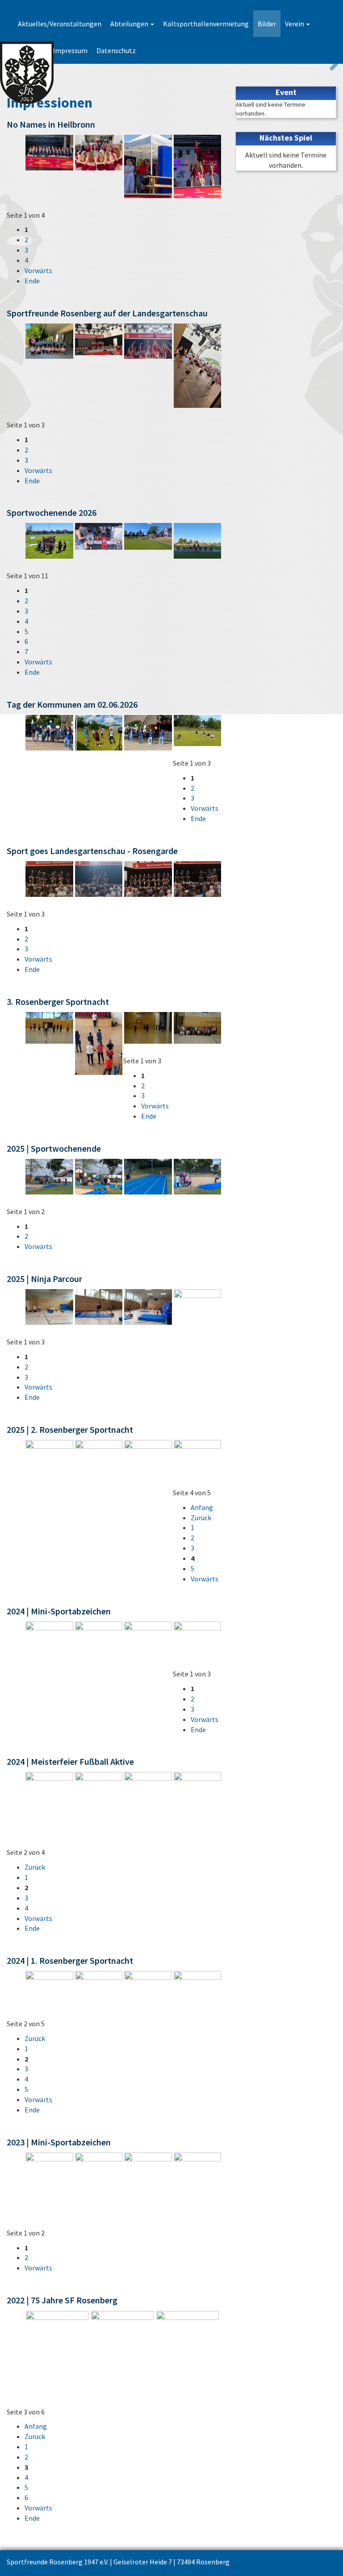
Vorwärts (38, 270)
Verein (295, 24)
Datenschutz (116, 50)
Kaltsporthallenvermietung (206, 24)
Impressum (70, 50)
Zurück (201, 1518)
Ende (32, 281)
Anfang (202, 1507)
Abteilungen (130, 24)
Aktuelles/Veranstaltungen (60, 24)
